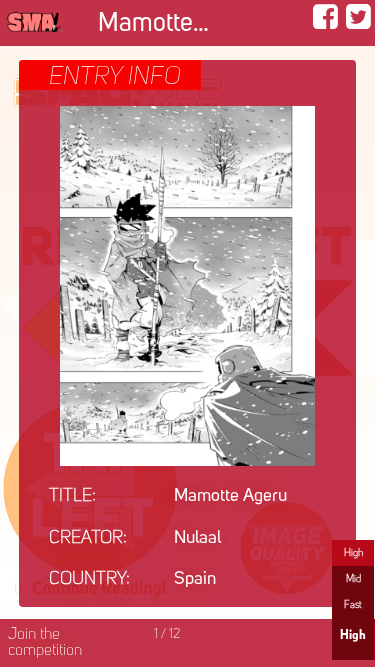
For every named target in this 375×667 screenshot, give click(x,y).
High (353, 553)
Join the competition (45, 643)
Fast (353, 605)
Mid (353, 579)
